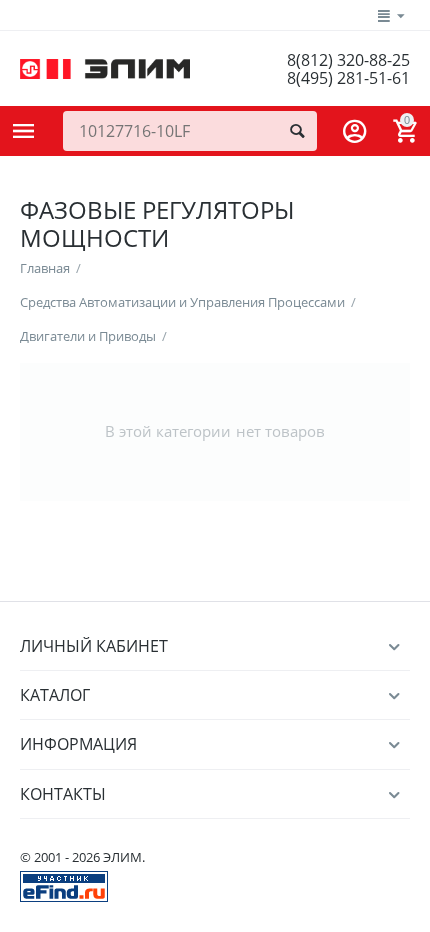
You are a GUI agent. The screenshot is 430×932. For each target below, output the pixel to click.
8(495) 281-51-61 (348, 78)
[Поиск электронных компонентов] (64, 885)
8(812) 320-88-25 (348, 60)
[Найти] (297, 131)
